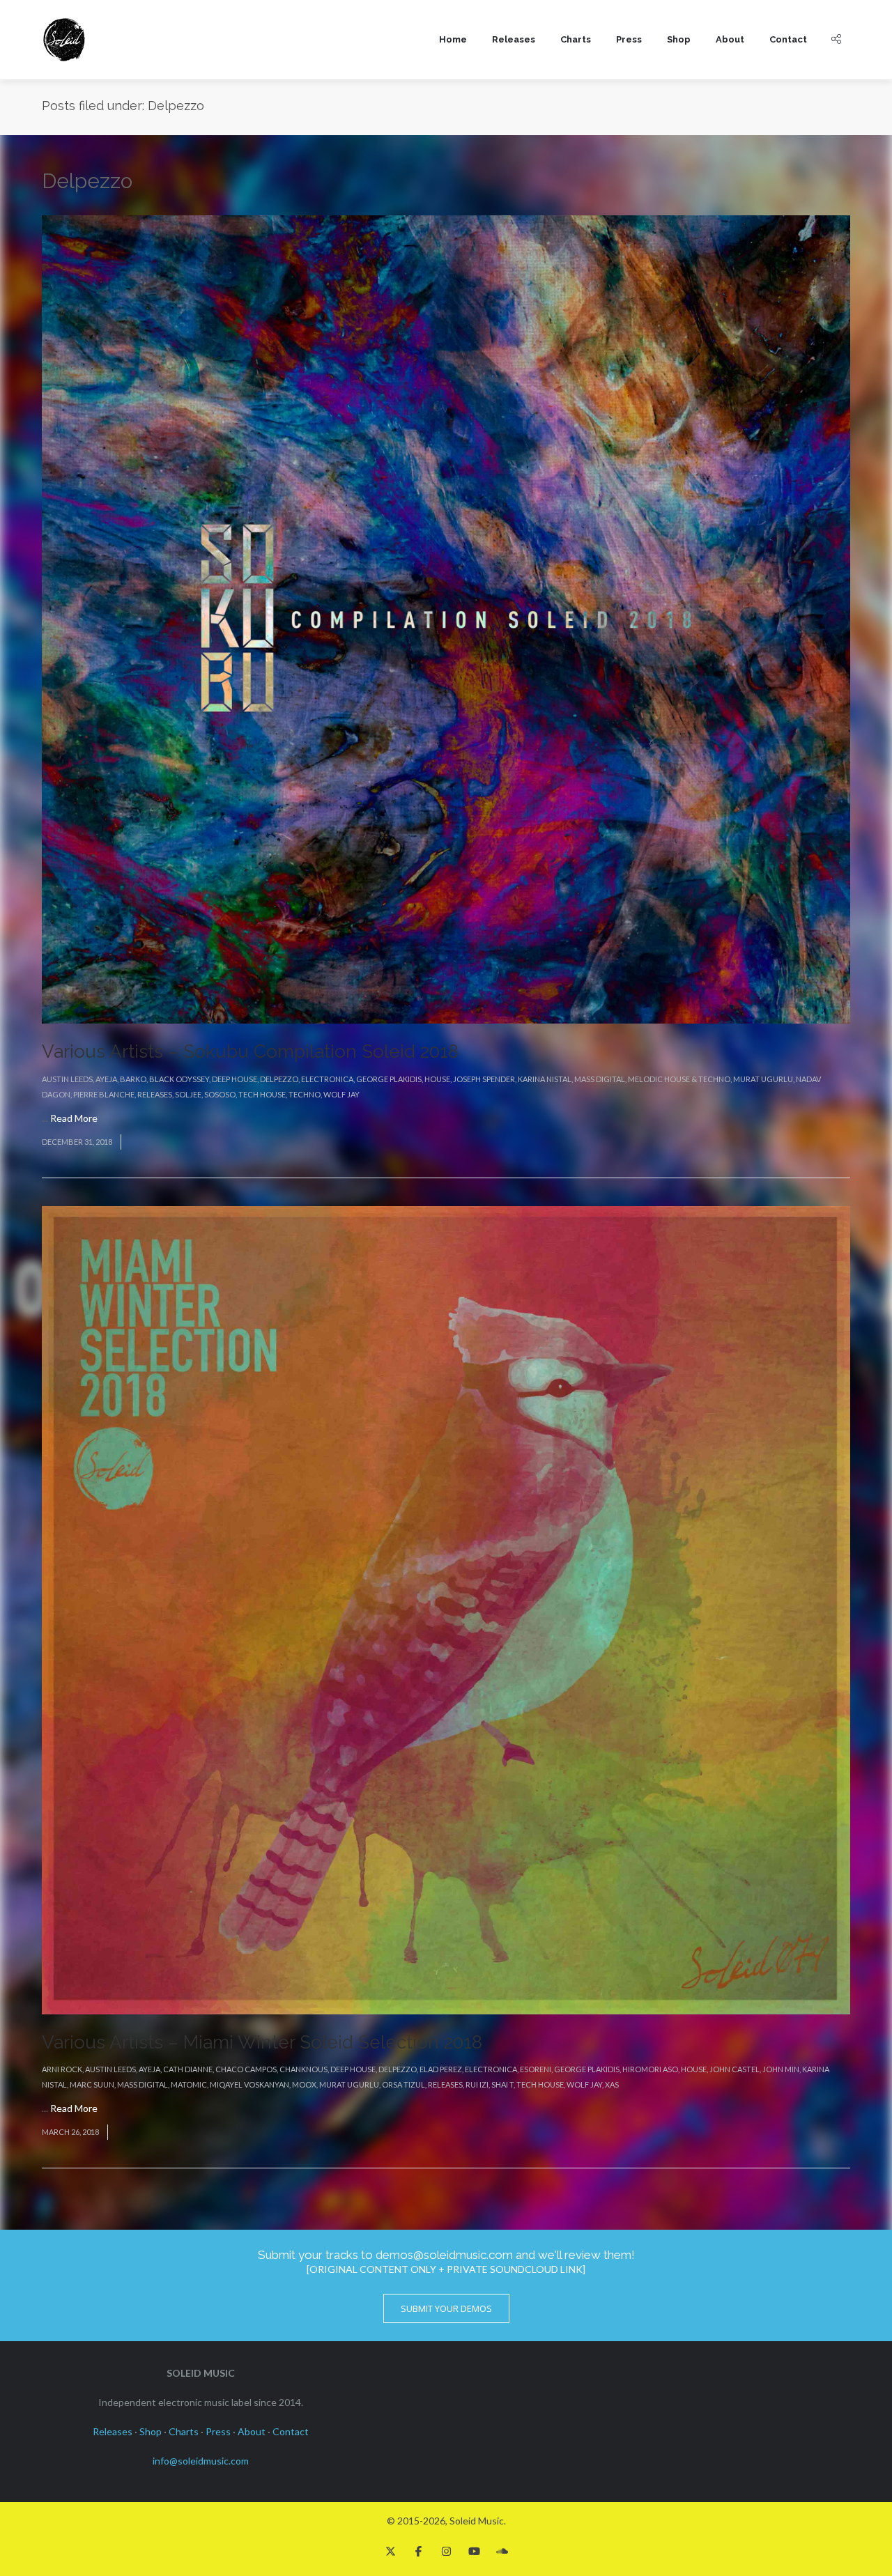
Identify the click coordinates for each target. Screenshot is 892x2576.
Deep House (234, 1079)
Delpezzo (279, 1079)
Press (629, 39)
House (437, 1079)
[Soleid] (64, 40)
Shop (679, 39)
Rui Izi (477, 2084)
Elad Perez (441, 2069)
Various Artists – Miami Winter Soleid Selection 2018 (262, 2042)
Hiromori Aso (650, 2069)
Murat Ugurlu (763, 1079)
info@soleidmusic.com (201, 2461)
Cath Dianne (188, 2069)
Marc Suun (92, 2084)
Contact (788, 39)
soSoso (220, 1094)
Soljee (188, 1094)
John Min (781, 2069)
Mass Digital (600, 1079)
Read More (74, 1118)
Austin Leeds (67, 1079)
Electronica (327, 1079)
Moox (304, 2084)
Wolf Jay (341, 1094)
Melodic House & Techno (679, 1079)
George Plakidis (389, 1079)
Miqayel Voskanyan (249, 2084)
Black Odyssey (179, 1079)
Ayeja (106, 1079)
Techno (305, 1094)
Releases (514, 39)
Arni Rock (62, 2069)
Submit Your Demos (446, 2308)
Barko (133, 1079)
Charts (576, 39)
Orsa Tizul (403, 2084)
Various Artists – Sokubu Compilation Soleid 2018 (250, 1051)
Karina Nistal (545, 1079)
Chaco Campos (246, 2069)
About (730, 39)
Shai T (502, 2084)
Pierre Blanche (104, 1094)
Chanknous (303, 2069)
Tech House (262, 1094)
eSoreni (536, 2069)
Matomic (189, 2084)
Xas (612, 2084)
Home (453, 39)
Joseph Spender (484, 1079)
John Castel (735, 2069)
